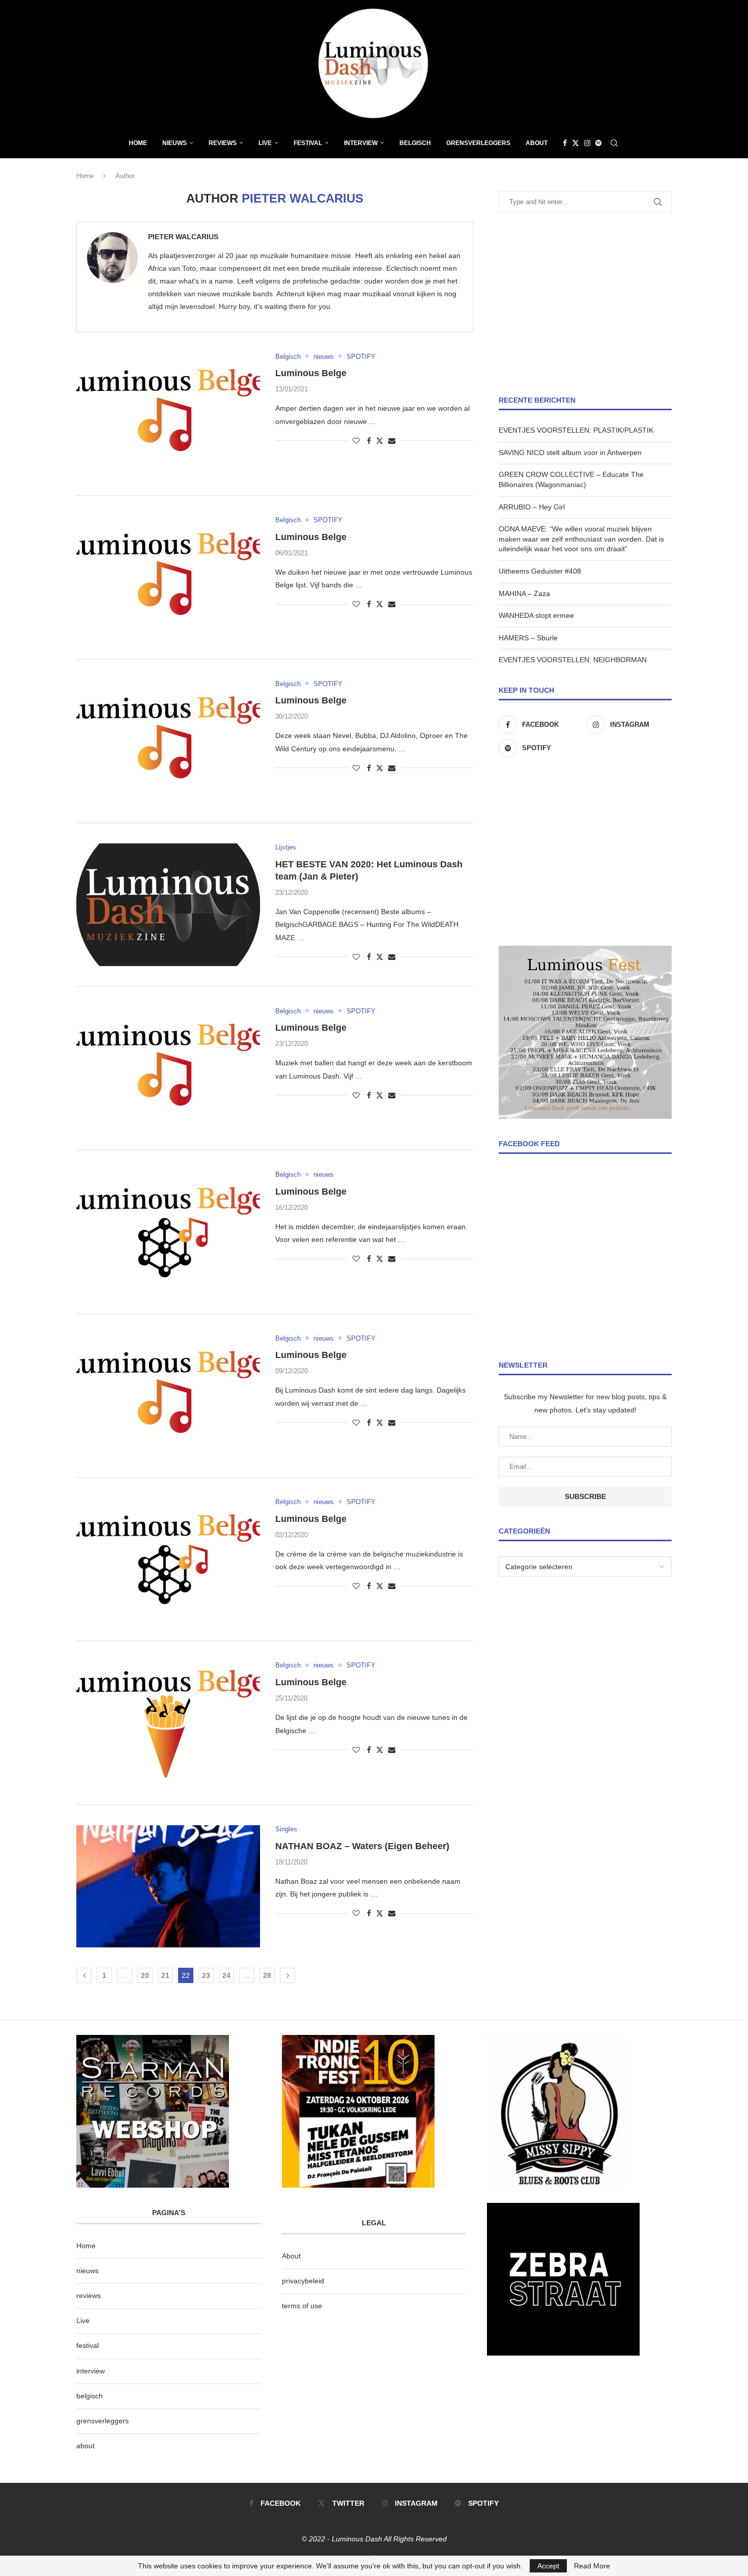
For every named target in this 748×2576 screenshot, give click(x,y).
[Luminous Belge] (168, 414)
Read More (592, 2566)
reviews (89, 2296)
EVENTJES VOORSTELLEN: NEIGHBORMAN (573, 660)
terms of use (302, 2306)
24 (226, 1975)
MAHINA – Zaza (524, 593)
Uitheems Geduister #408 (540, 571)
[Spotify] (598, 143)
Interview (361, 143)
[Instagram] (587, 143)
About (537, 143)
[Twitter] (576, 143)
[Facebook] (565, 143)
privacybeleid (303, 2281)
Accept (548, 2566)
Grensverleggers (478, 143)
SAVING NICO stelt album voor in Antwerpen (570, 452)
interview (91, 2371)
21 (165, 1975)
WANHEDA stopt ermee (536, 615)
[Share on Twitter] (380, 441)
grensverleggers (103, 2421)
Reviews (223, 143)
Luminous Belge (311, 373)
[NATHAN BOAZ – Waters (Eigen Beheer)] (168, 1886)
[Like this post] (356, 441)
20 (145, 1975)
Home (138, 143)
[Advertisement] (585, 304)
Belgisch (415, 143)
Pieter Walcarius (183, 237)
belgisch (90, 2396)
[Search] (614, 143)
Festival (308, 143)
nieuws (175, 143)
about (85, 2446)
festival (88, 2345)
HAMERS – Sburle (528, 638)
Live (265, 143)
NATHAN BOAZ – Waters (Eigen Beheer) (362, 1846)
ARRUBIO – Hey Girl (532, 507)
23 (206, 1975)
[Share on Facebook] (369, 441)
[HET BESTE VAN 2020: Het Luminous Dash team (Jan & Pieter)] (168, 904)
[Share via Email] (392, 441)
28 (267, 1975)
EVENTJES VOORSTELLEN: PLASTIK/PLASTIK (576, 430)
